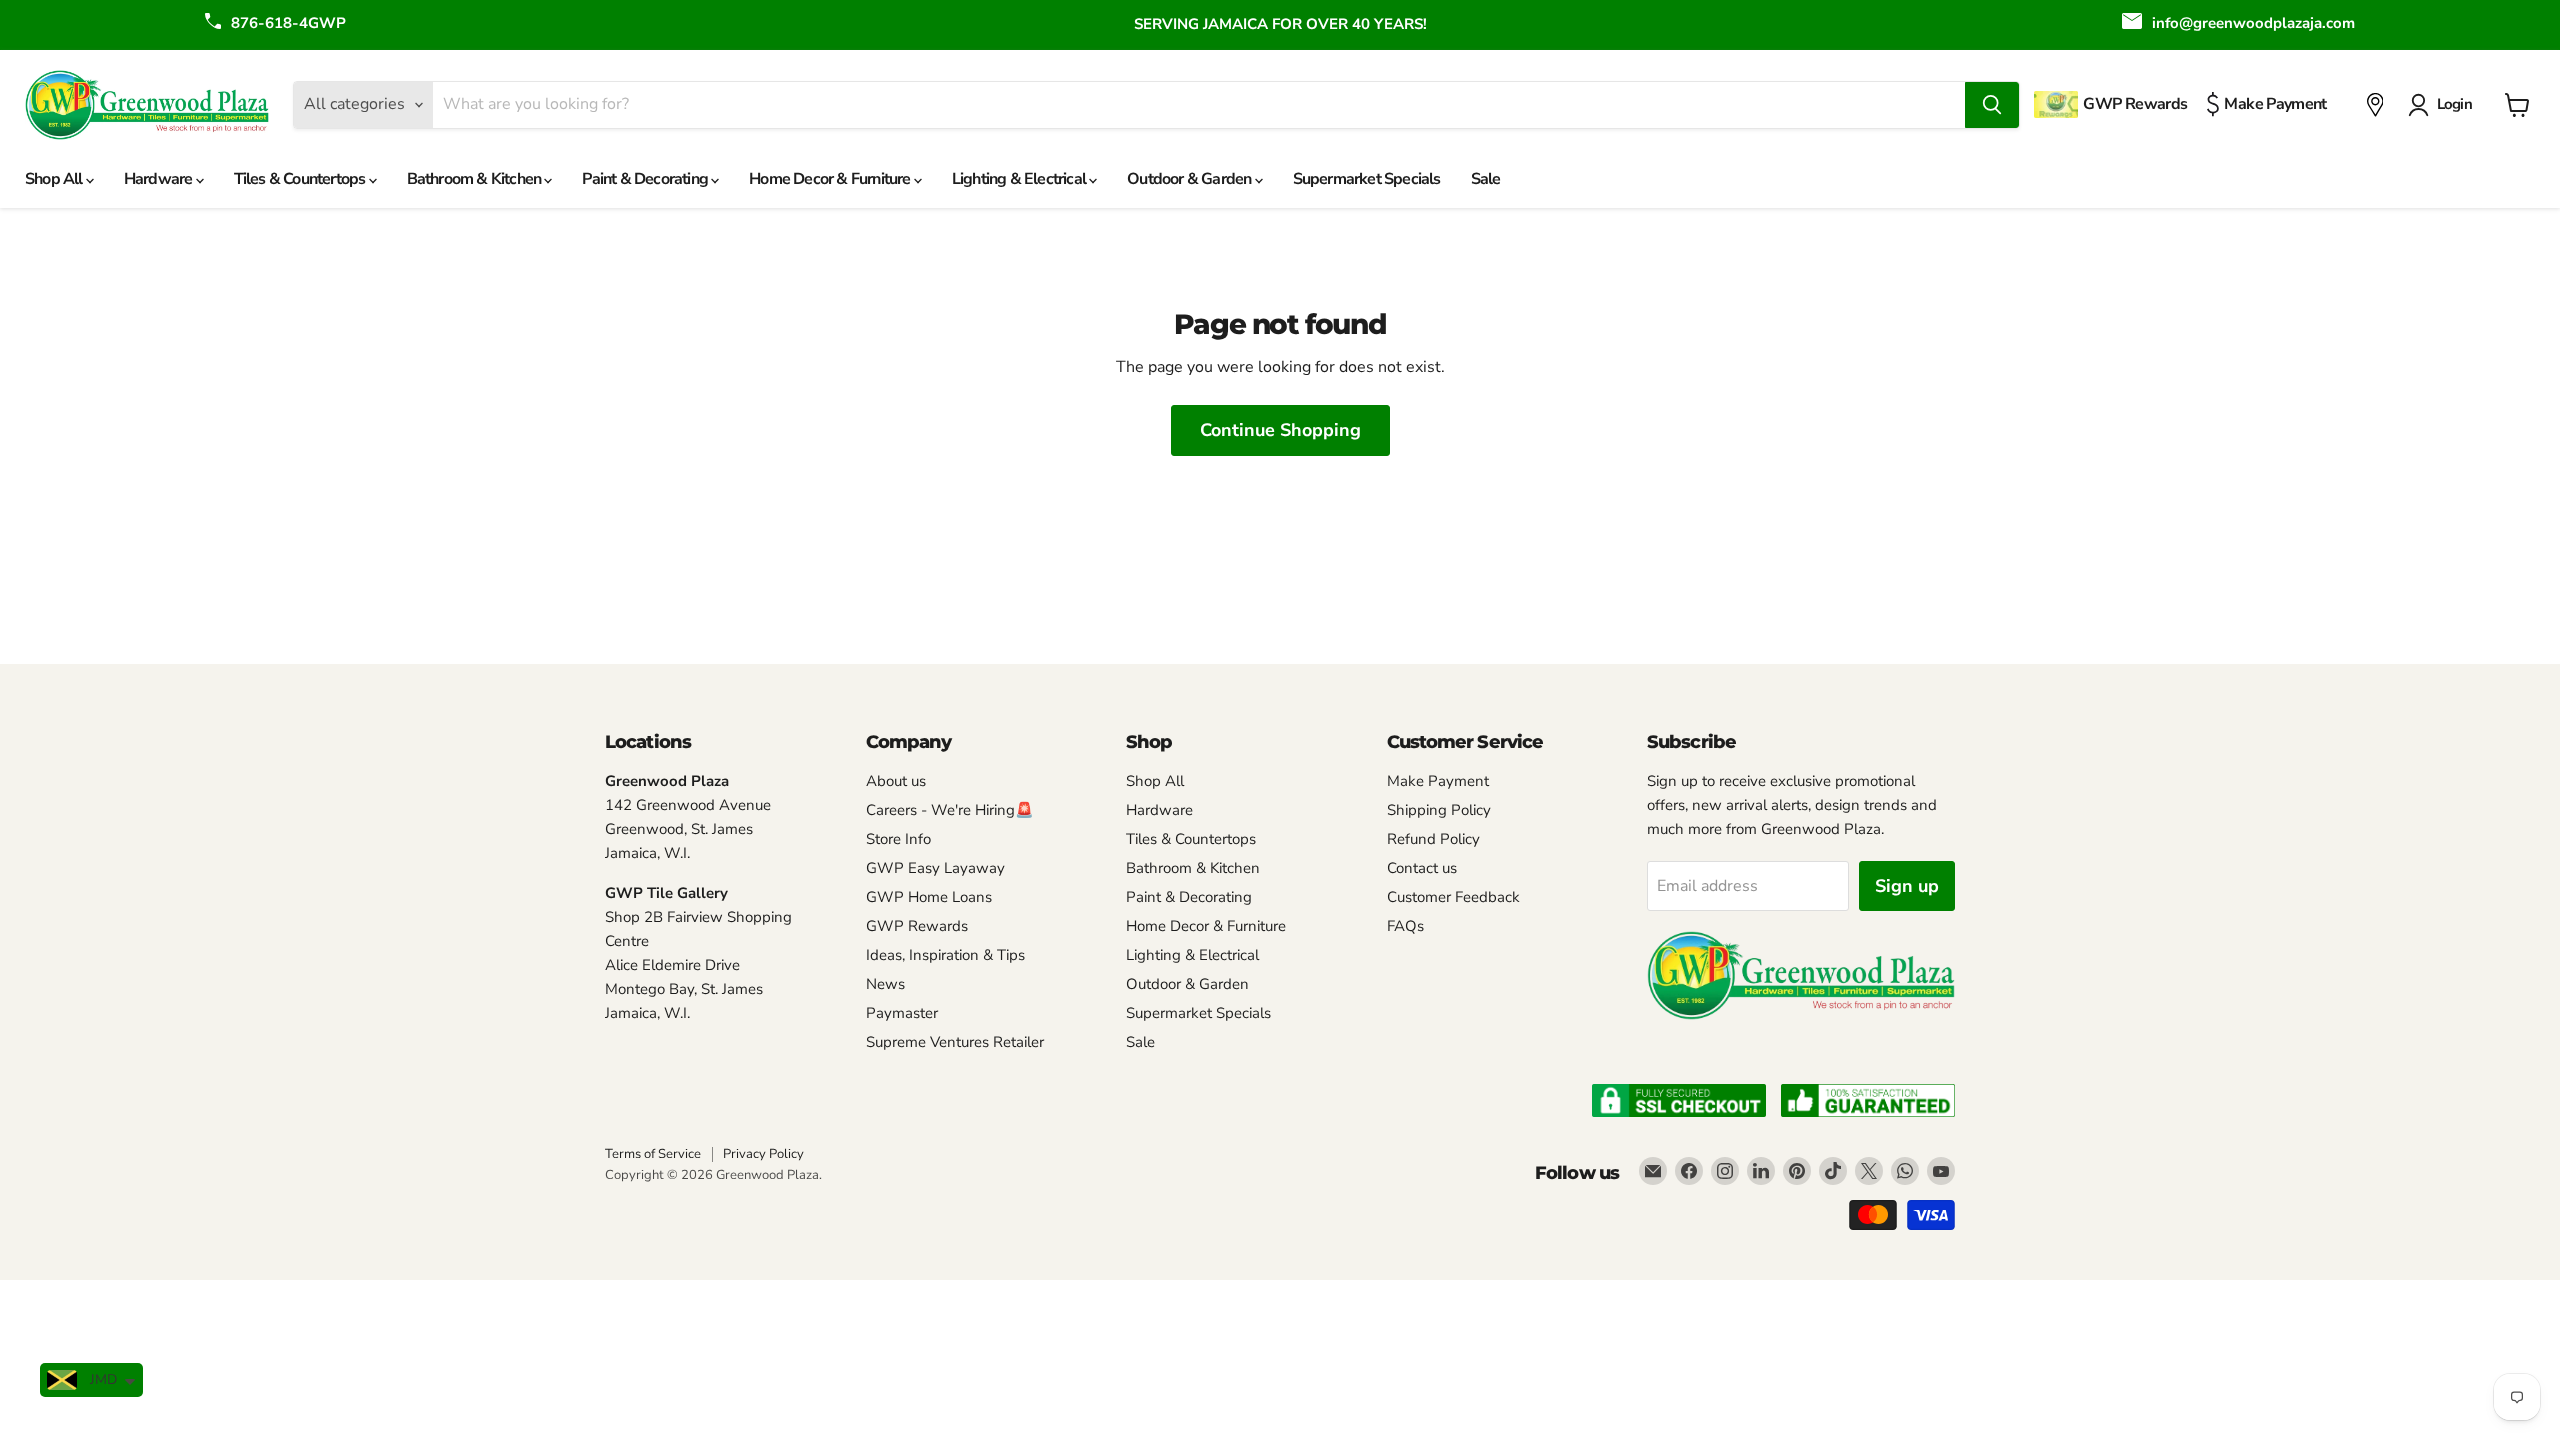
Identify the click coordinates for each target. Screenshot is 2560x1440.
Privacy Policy (763, 1154)
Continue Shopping (1280, 430)
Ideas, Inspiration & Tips (945, 955)
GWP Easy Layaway (935, 868)
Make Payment (1438, 781)
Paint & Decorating (646, 179)
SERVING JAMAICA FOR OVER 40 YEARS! (1280, 24)
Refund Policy (1433, 839)
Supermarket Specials (1367, 179)
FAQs (1405, 926)
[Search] (1992, 105)
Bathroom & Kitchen (476, 179)
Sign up (1907, 886)
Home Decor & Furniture (831, 179)
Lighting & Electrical (1020, 179)
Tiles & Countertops (301, 179)
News (885, 984)
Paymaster (902, 1013)
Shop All (55, 179)
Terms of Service (653, 1154)
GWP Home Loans (929, 897)
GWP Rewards (917, 926)
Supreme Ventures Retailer (955, 1042)
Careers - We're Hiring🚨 (950, 810)
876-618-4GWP (288, 23)
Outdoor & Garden (1190, 179)
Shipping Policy (1439, 810)
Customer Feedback (1453, 897)
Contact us (1422, 868)
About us (896, 781)
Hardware (160, 179)
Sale (1486, 179)
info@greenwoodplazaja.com (2253, 23)
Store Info (898, 839)
